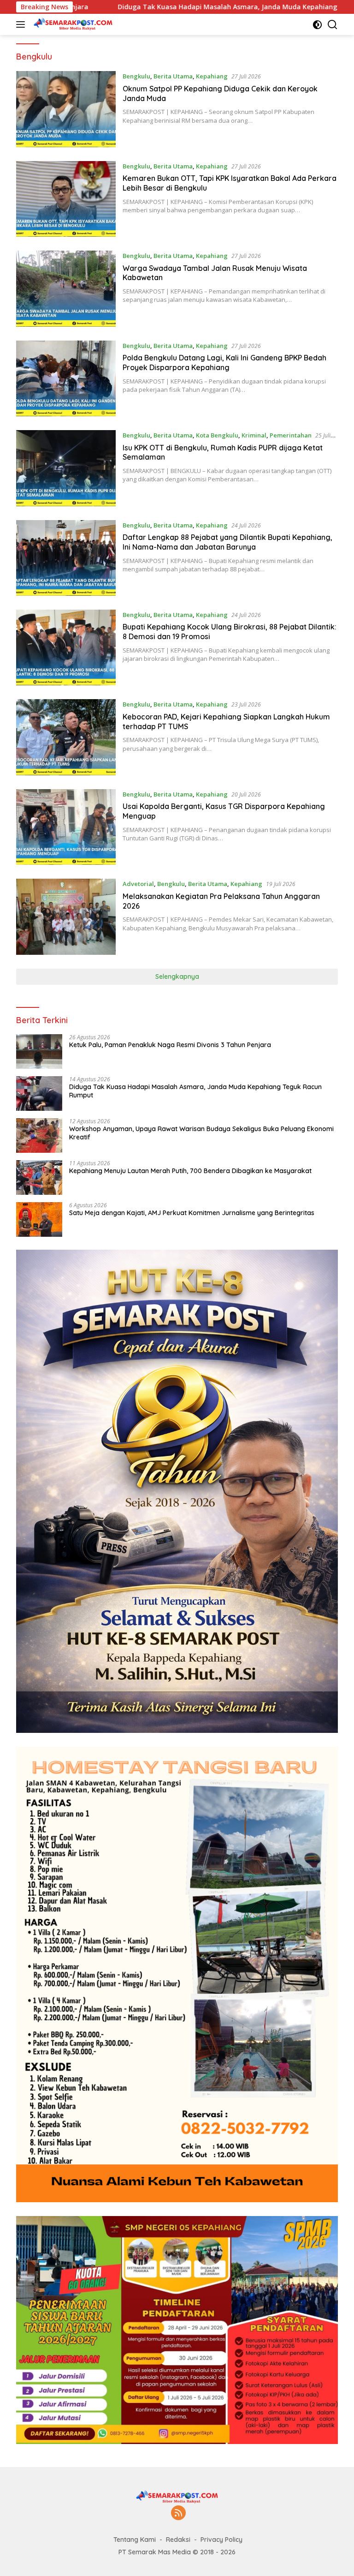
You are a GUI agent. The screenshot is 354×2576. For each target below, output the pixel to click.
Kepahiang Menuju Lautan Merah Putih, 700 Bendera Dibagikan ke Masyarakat (190, 1171)
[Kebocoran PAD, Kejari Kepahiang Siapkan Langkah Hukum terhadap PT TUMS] (66, 737)
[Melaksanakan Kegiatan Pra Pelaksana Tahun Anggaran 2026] (66, 917)
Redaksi (178, 2540)
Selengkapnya (177, 976)
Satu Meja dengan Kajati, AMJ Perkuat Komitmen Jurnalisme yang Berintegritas (192, 1213)
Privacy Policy (221, 2540)
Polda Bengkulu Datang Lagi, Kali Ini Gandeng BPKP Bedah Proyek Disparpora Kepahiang (224, 362)
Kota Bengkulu (217, 435)
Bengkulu (136, 76)
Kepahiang (212, 76)
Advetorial (138, 884)
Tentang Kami (135, 2540)
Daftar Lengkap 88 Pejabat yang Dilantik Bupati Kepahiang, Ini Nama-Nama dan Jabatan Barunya (227, 542)
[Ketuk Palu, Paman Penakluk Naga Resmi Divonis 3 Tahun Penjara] (39, 1051)
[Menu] (22, 24)
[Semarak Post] (72, 24)
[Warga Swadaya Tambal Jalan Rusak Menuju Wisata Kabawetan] (66, 288)
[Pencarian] (333, 25)
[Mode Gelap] (317, 25)
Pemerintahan (291, 435)
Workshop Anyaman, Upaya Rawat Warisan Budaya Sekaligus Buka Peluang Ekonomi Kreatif (201, 1133)
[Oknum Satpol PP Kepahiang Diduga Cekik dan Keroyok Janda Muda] (66, 109)
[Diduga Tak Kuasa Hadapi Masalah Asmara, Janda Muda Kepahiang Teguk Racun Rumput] (39, 1093)
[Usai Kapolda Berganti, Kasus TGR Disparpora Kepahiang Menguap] (66, 827)
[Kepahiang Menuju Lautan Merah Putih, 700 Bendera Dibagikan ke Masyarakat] (39, 1177)
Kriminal (254, 435)
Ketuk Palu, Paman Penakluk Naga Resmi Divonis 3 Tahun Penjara (170, 1045)
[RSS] (178, 2513)
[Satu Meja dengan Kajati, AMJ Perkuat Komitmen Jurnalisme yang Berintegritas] (39, 1219)
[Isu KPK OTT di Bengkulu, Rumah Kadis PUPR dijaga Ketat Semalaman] (66, 468)
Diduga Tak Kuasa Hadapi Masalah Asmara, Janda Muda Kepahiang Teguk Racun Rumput (169, 7)
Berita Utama (173, 76)
